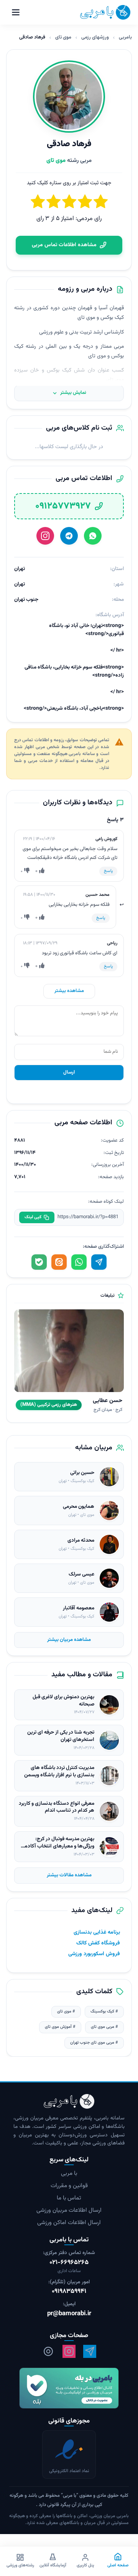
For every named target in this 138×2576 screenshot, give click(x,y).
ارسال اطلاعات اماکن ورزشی (69, 2223)
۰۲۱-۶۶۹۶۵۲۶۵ (69, 2263)
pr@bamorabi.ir (69, 2314)
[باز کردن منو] (16, 12)
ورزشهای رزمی (95, 37)
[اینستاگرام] (45, 536)
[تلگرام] (69, 536)
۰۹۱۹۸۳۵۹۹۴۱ (69, 2292)
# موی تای (66, 2012)
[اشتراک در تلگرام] (99, 1262)
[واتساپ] (93, 536)
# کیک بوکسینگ (104, 2012)
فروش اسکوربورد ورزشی (94, 1954)
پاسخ (108, 871)
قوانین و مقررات (69, 2186)
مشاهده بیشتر (69, 991)
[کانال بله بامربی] (69, 2388)
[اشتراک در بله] (39, 1262)
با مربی (69, 2174)
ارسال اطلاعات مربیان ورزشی (69, 2211)
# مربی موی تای (104, 2027)
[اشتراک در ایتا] (59, 1262)
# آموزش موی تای (60, 2027)
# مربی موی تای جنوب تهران (94, 2043)
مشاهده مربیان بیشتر (69, 1640)
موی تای (63, 37)
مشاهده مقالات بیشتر (69, 1875)
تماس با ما (69, 2198)
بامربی (125, 37)
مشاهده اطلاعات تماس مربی (64, 245)
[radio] (38, 203)
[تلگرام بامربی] (90, 2352)
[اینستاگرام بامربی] (69, 2352)
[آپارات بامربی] (48, 2352)
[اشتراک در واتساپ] (79, 1262)
